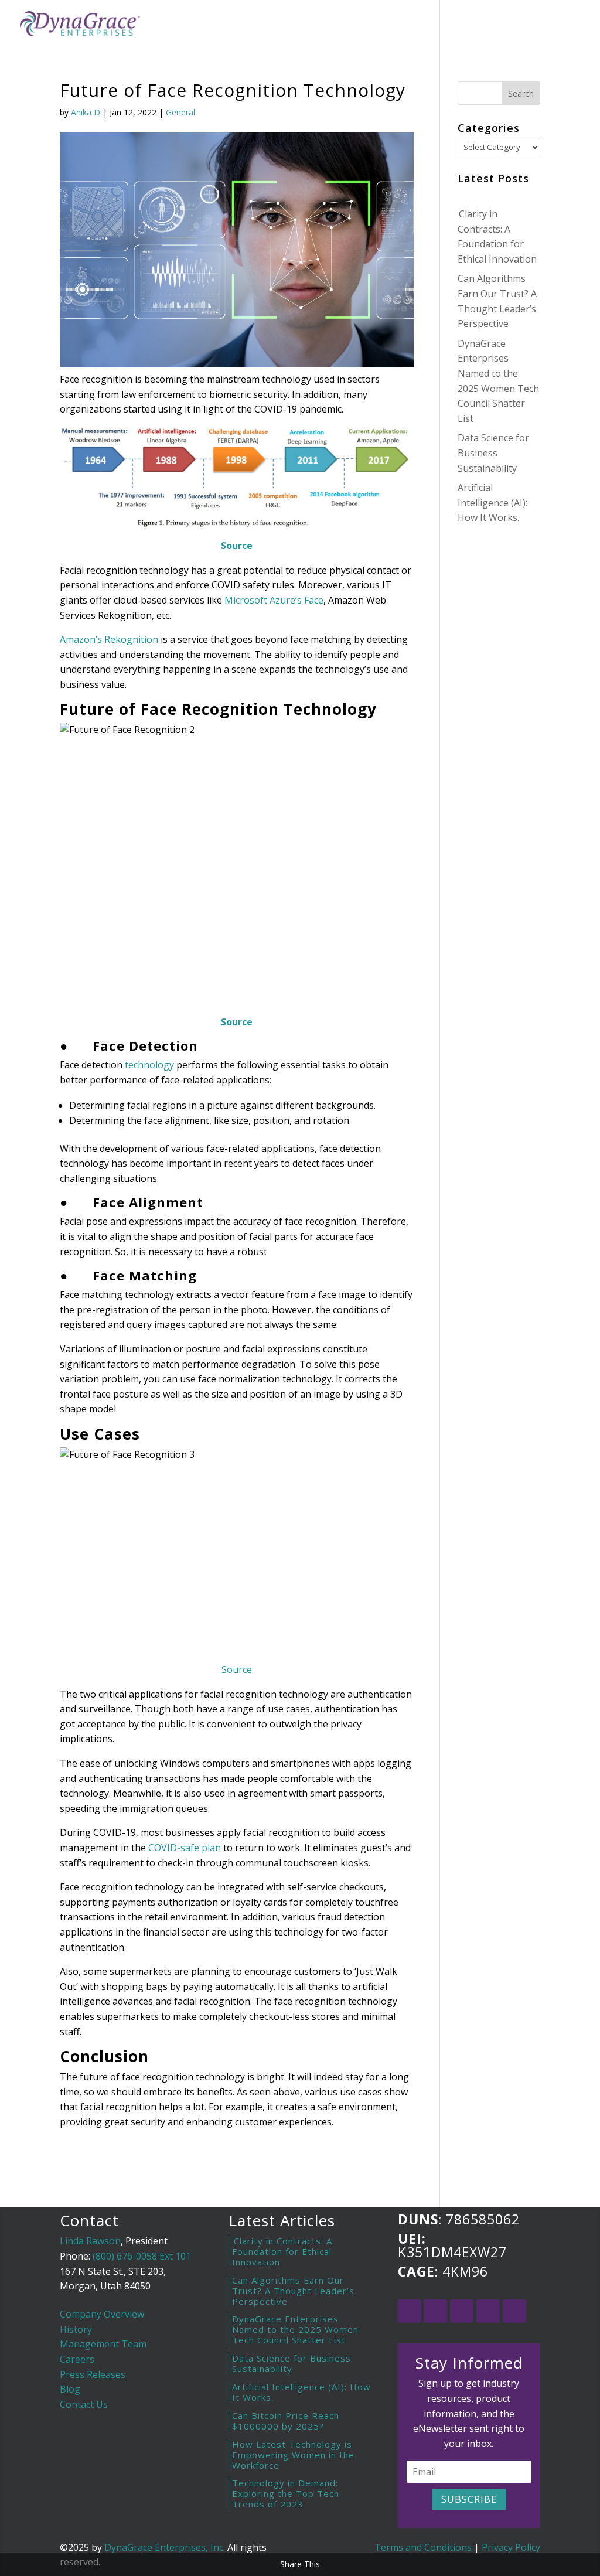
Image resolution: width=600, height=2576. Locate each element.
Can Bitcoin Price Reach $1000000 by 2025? (286, 2421)
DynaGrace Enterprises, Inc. (165, 2547)
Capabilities (363, 25)
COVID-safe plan (185, 1848)
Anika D (86, 112)
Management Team (103, 2344)
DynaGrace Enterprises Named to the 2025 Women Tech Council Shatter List (295, 2329)
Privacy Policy (511, 2547)
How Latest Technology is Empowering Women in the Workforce (293, 2455)
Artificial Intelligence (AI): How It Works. (492, 502)
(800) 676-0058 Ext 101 (142, 2256)
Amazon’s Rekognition (109, 639)
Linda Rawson (90, 2241)
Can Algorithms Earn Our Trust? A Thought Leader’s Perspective (293, 2291)
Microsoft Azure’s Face (274, 600)
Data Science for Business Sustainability (493, 453)
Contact (468, 25)
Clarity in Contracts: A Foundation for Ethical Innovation (282, 2251)
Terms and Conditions (423, 2547)
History (76, 2329)
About (301, 25)
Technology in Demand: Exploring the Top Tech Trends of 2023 (286, 2493)
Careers (77, 2359)
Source (237, 1669)
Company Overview (102, 2314)
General (180, 112)
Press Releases (93, 2374)
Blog (421, 25)
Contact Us (84, 2404)
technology (149, 1065)
